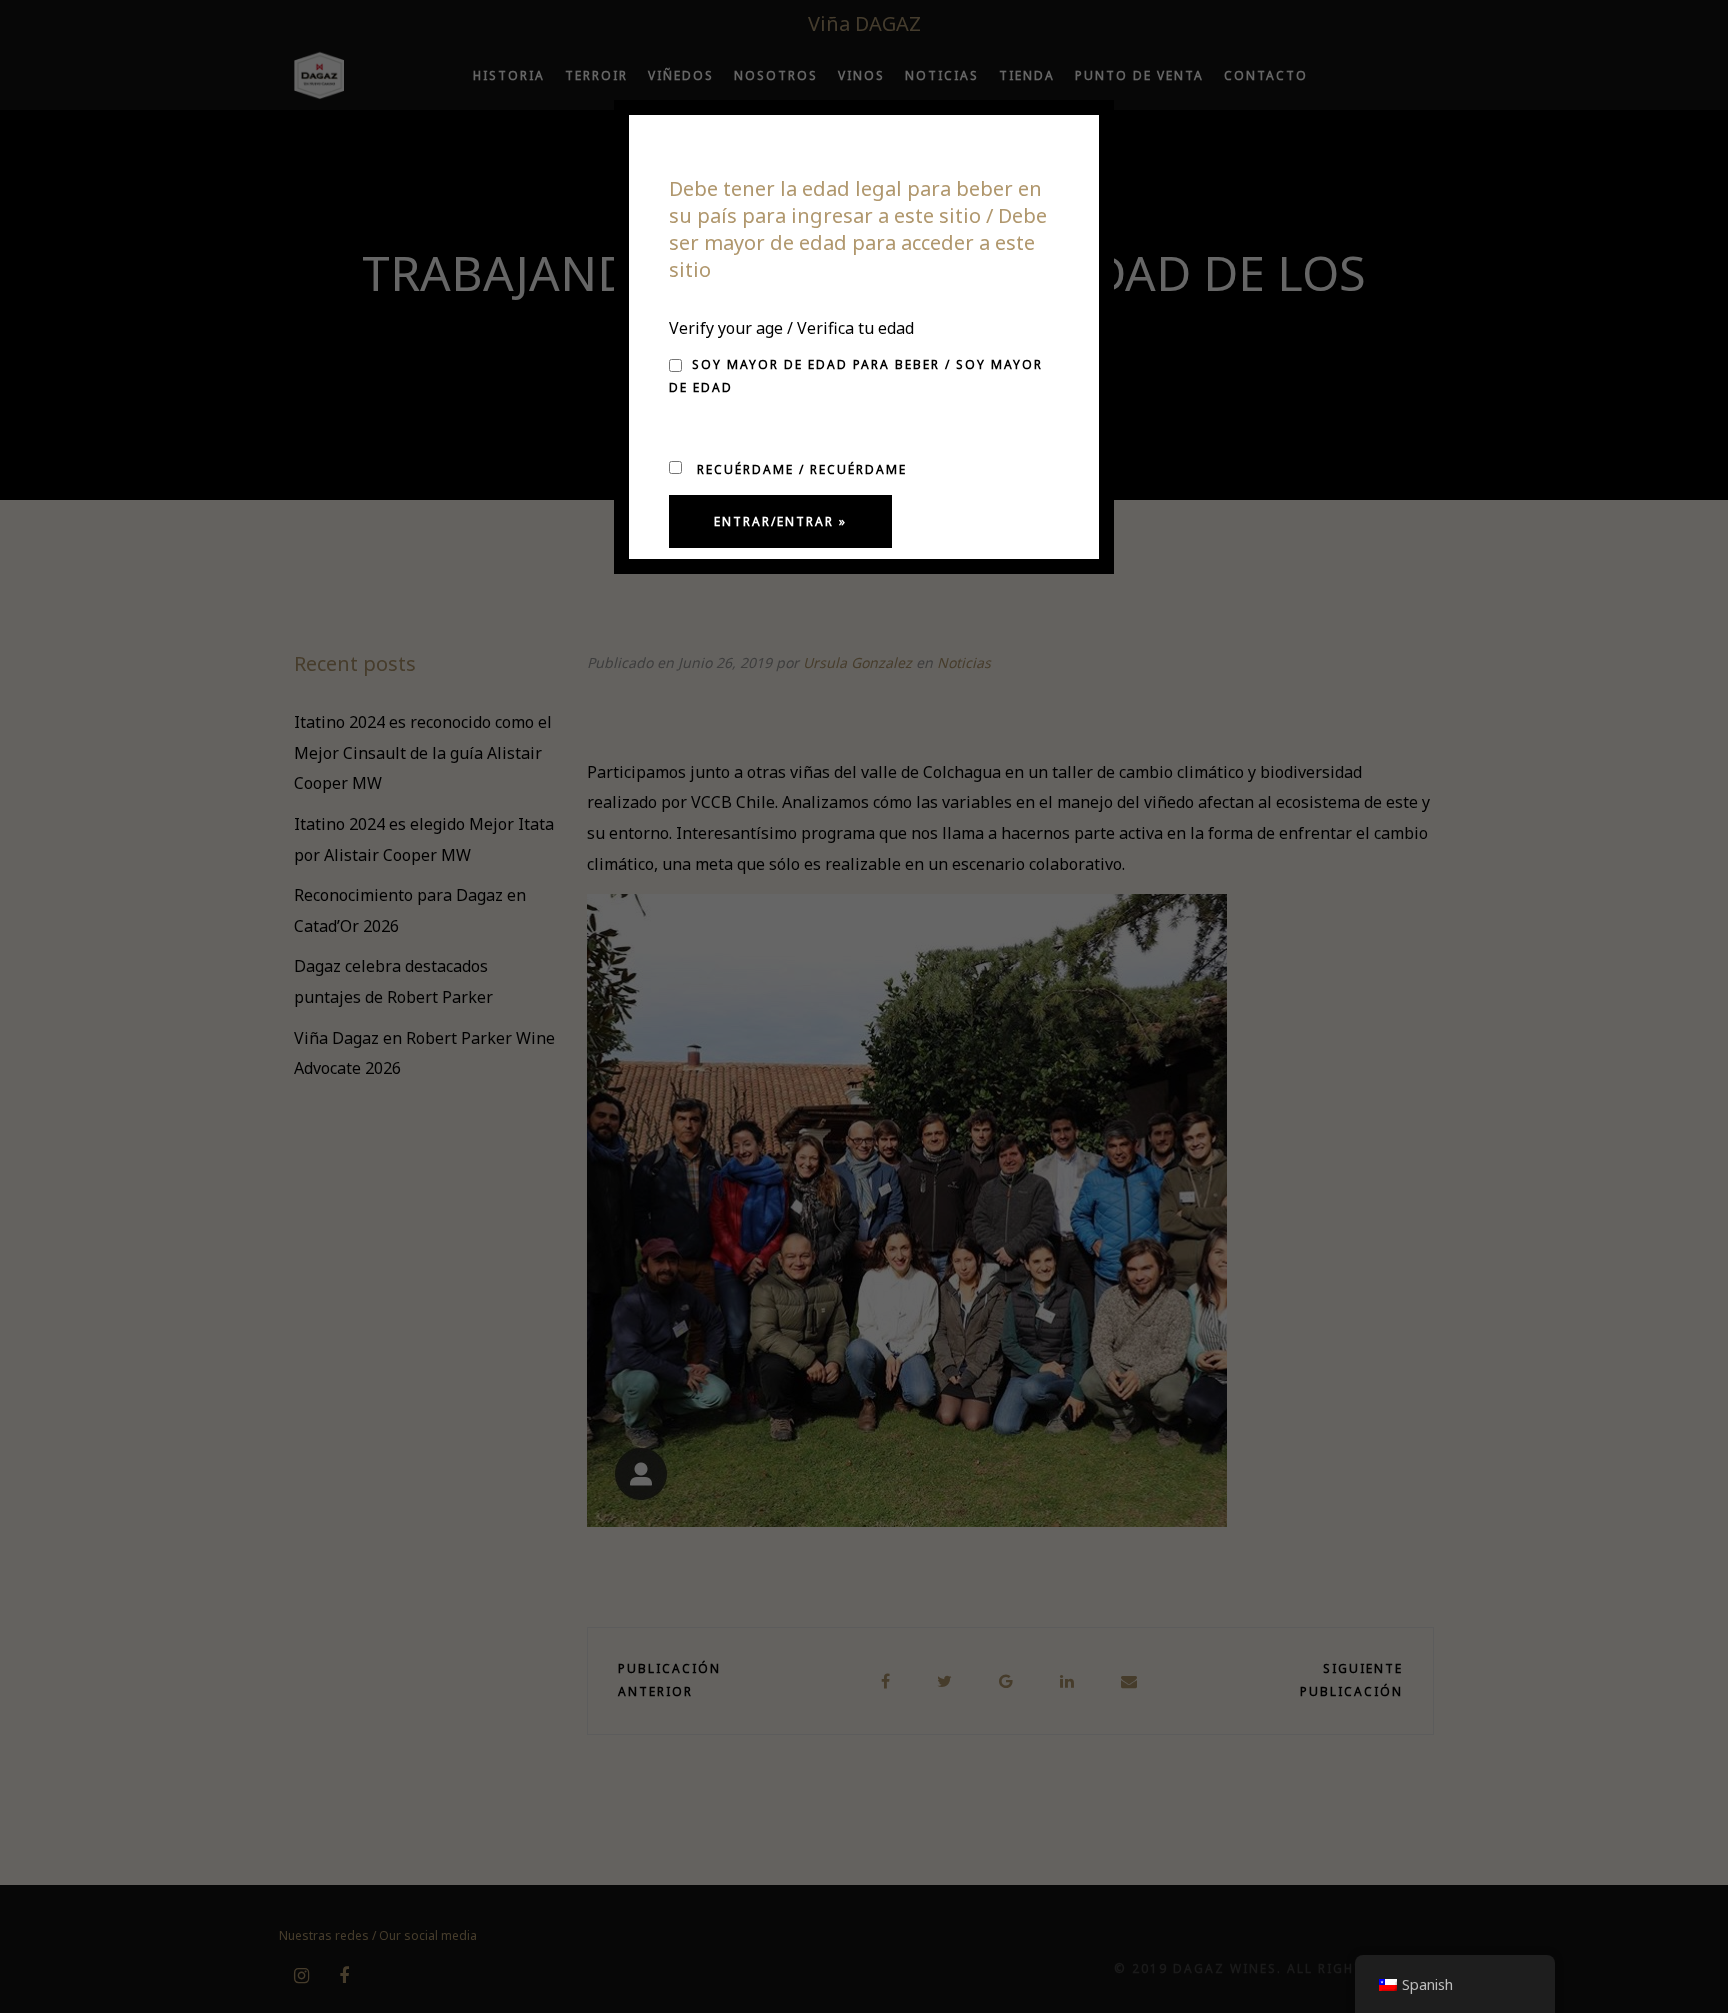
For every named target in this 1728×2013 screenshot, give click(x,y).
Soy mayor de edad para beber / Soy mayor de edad (856, 376)
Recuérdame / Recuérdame (799, 469)
